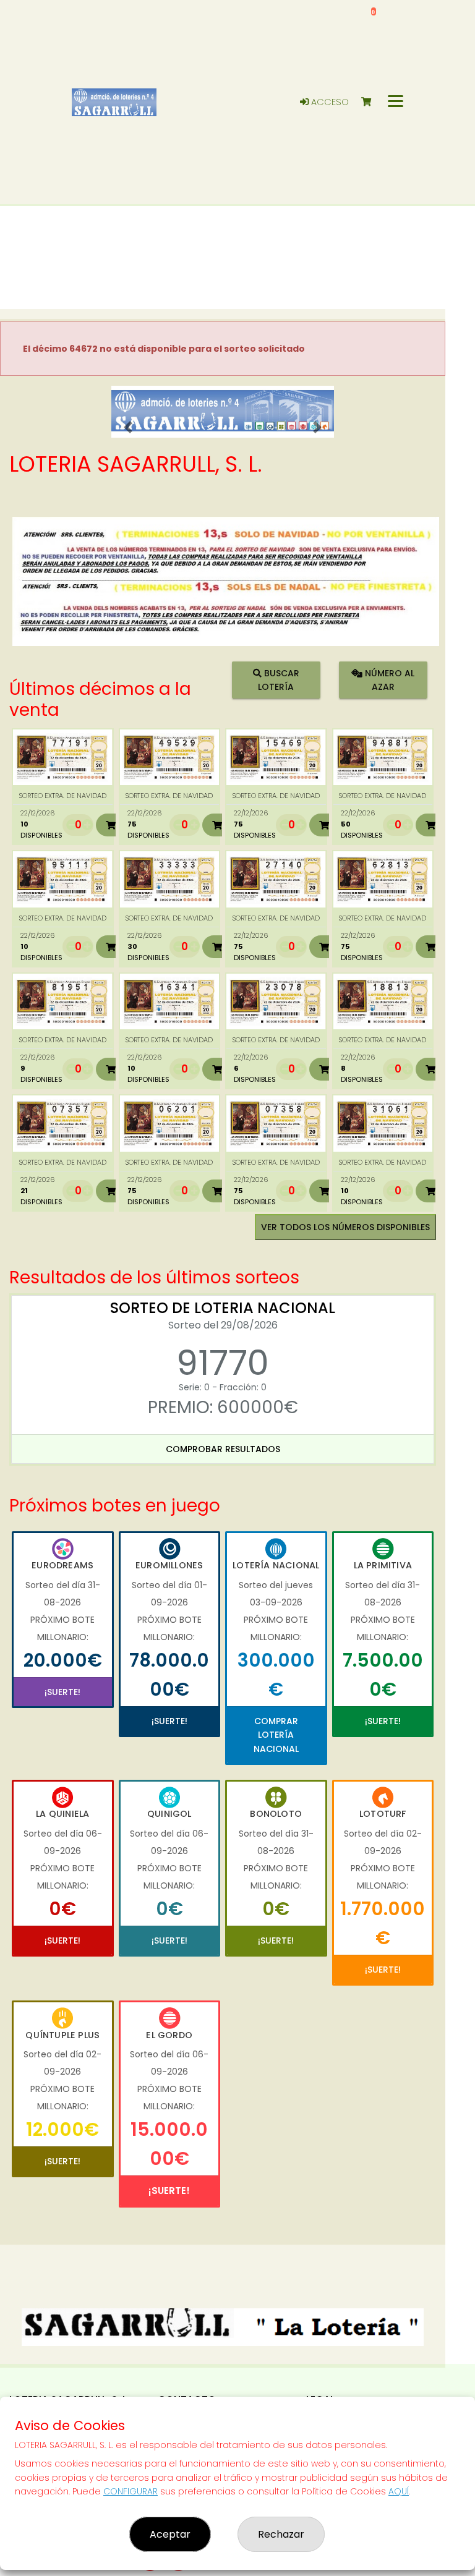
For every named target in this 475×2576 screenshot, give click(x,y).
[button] (128, 427)
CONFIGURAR (131, 2491)
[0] (372, 102)
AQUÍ (399, 2491)
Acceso (329, 102)
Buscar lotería (279, 680)
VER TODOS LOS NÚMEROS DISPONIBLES (345, 1227)
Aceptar (170, 2534)
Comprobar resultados (223, 1449)
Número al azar (388, 680)
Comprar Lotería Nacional (276, 1735)
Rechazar (281, 2534)
